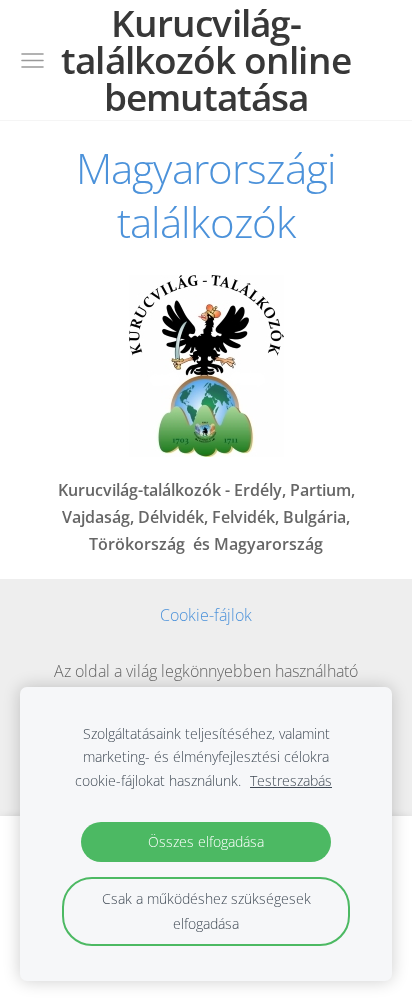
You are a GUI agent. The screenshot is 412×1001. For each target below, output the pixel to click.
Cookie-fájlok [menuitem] (206, 615)
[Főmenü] (32, 60)
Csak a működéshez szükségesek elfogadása (206, 910)
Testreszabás (291, 780)
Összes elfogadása (206, 841)
